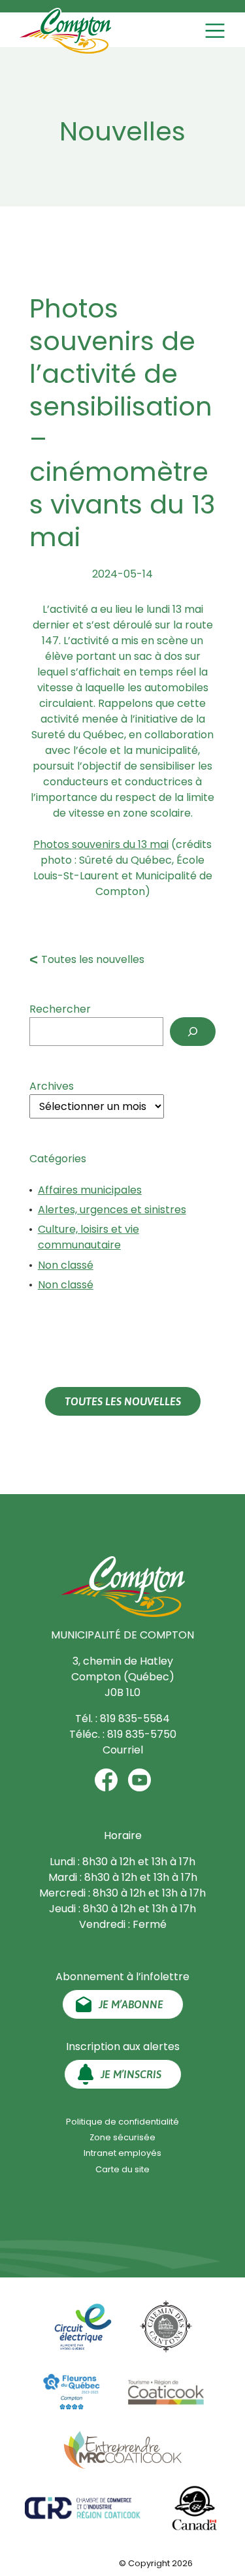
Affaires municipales (90, 1190)
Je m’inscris (131, 2074)
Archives (52, 1086)
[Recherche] (193, 1032)
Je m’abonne (131, 2004)
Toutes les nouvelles (93, 959)
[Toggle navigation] (217, 31)
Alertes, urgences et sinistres (112, 1210)
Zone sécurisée (122, 2137)
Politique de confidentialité (122, 2122)
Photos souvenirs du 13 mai (101, 844)
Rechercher (60, 1009)
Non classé (66, 1265)
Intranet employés (122, 2153)
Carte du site (122, 2169)
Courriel (123, 1750)
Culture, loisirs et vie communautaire (89, 1237)
